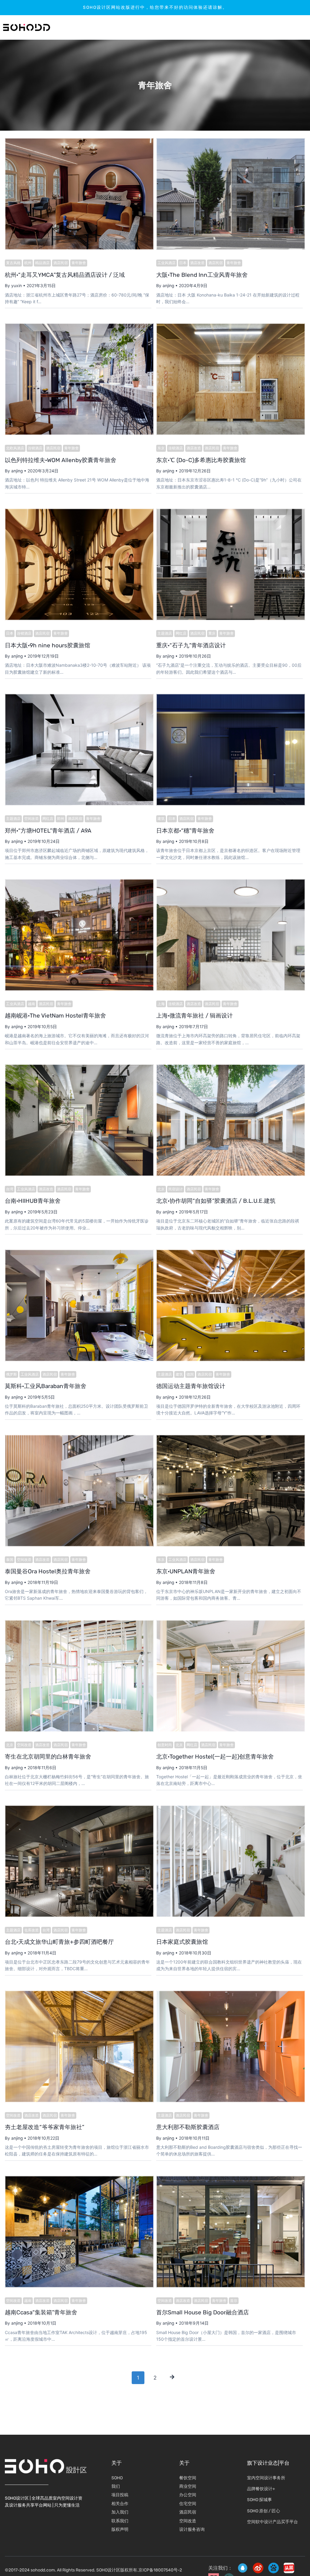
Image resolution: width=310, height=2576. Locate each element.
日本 (183, 263)
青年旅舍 (79, 263)
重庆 (212, 633)
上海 (161, 1004)
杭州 (28, 263)
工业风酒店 (167, 263)
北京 (161, 1189)
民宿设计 (176, 1189)
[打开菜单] (287, 27)
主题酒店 (165, 633)
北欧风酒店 (15, 448)
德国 (190, 1374)
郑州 (61, 818)
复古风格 (13, 263)
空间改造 (31, 818)
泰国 (10, 1560)
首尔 (234, 2301)
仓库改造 (31, 1930)
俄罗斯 (12, 1374)
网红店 (181, 633)
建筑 (161, 818)
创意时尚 (165, 1745)
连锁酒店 (35, 448)
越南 (31, 1004)
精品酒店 (42, 263)
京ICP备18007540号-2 (160, 2570)
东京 (161, 448)
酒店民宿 (61, 263)
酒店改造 (197, 263)
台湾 (10, 1189)
